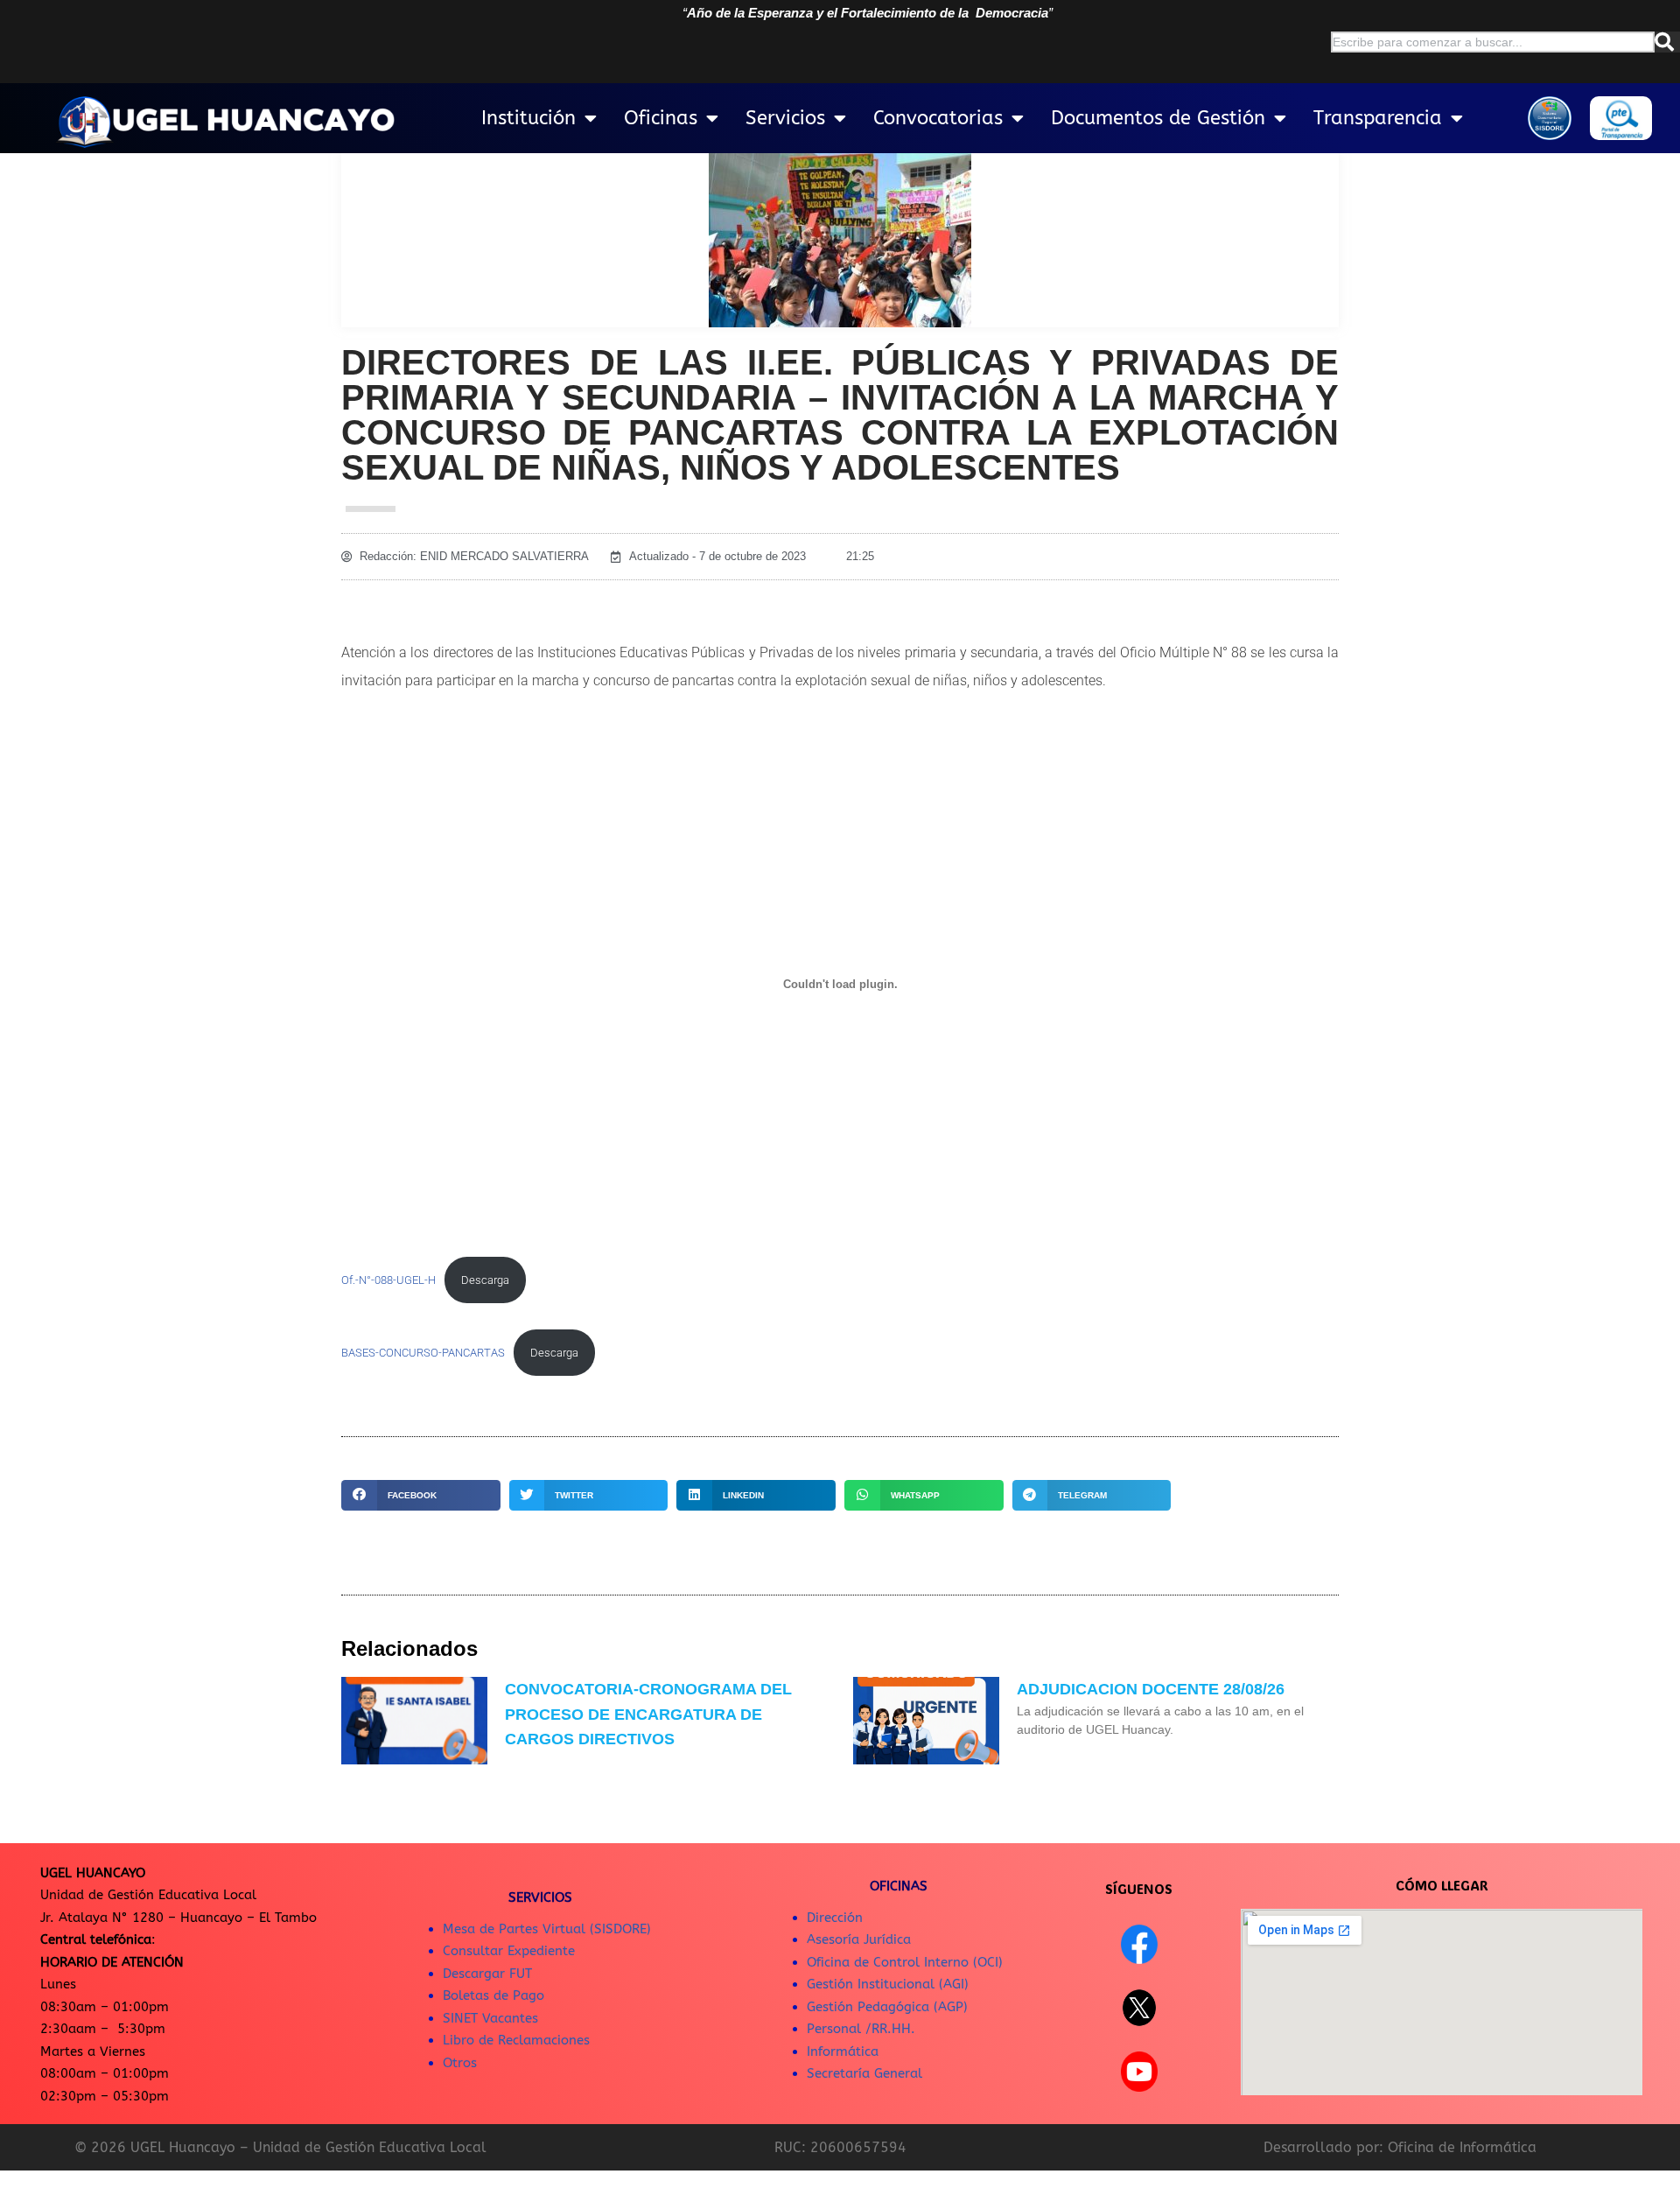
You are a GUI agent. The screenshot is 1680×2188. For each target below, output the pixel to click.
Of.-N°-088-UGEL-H (388, 1280)
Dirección (835, 1918)
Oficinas (661, 118)
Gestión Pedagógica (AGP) (887, 2007)
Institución (528, 118)
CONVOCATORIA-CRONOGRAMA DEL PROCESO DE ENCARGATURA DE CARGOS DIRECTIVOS (648, 1715)
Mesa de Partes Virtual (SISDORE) (547, 1929)
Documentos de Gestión (1158, 118)
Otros (460, 2063)
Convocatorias (938, 118)
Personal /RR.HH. (861, 2029)
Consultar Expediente (509, 1951)
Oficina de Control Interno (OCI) (905, 1962)
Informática (843, 2051)
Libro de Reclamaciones (516, 2040)
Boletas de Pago (493, 1995)
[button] (421, 1495)
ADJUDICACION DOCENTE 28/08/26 (1151, 1689)
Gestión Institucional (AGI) (888, 1984)
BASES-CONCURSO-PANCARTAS (423, 1353)
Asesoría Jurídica (859, 1939)
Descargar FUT (487, 1974)
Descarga (485, 1280)
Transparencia (1378, 118)
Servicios (785, 118)
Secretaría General (864, 2073)
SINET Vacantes (490, 2018)
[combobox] (1493, 42)
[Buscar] (1667, 42)
